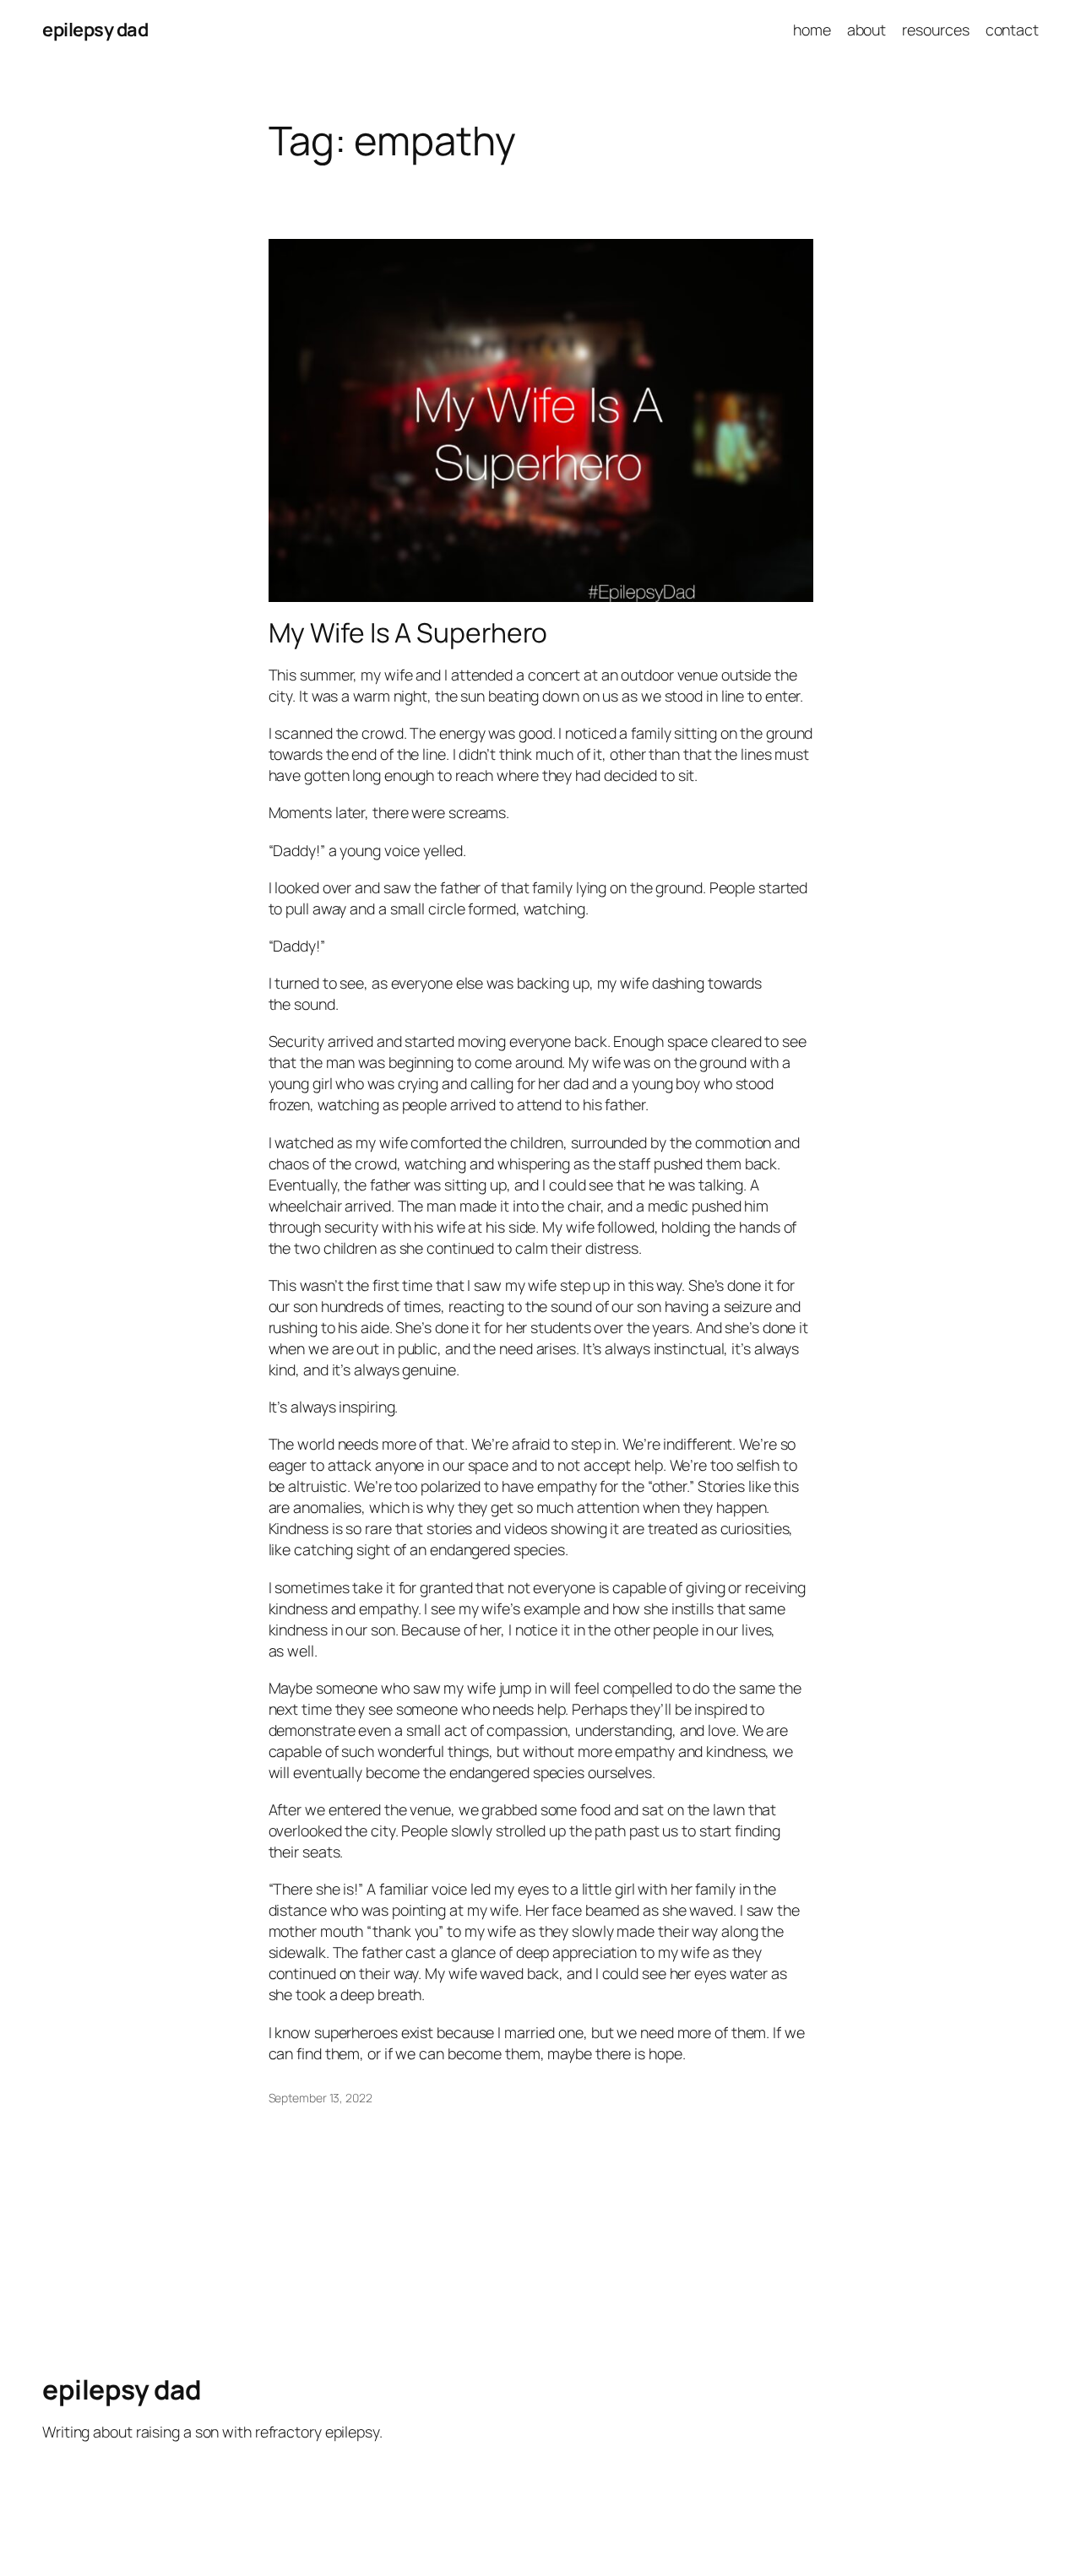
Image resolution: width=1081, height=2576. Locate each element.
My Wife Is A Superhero (408, 633)
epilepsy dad (95, 30)
